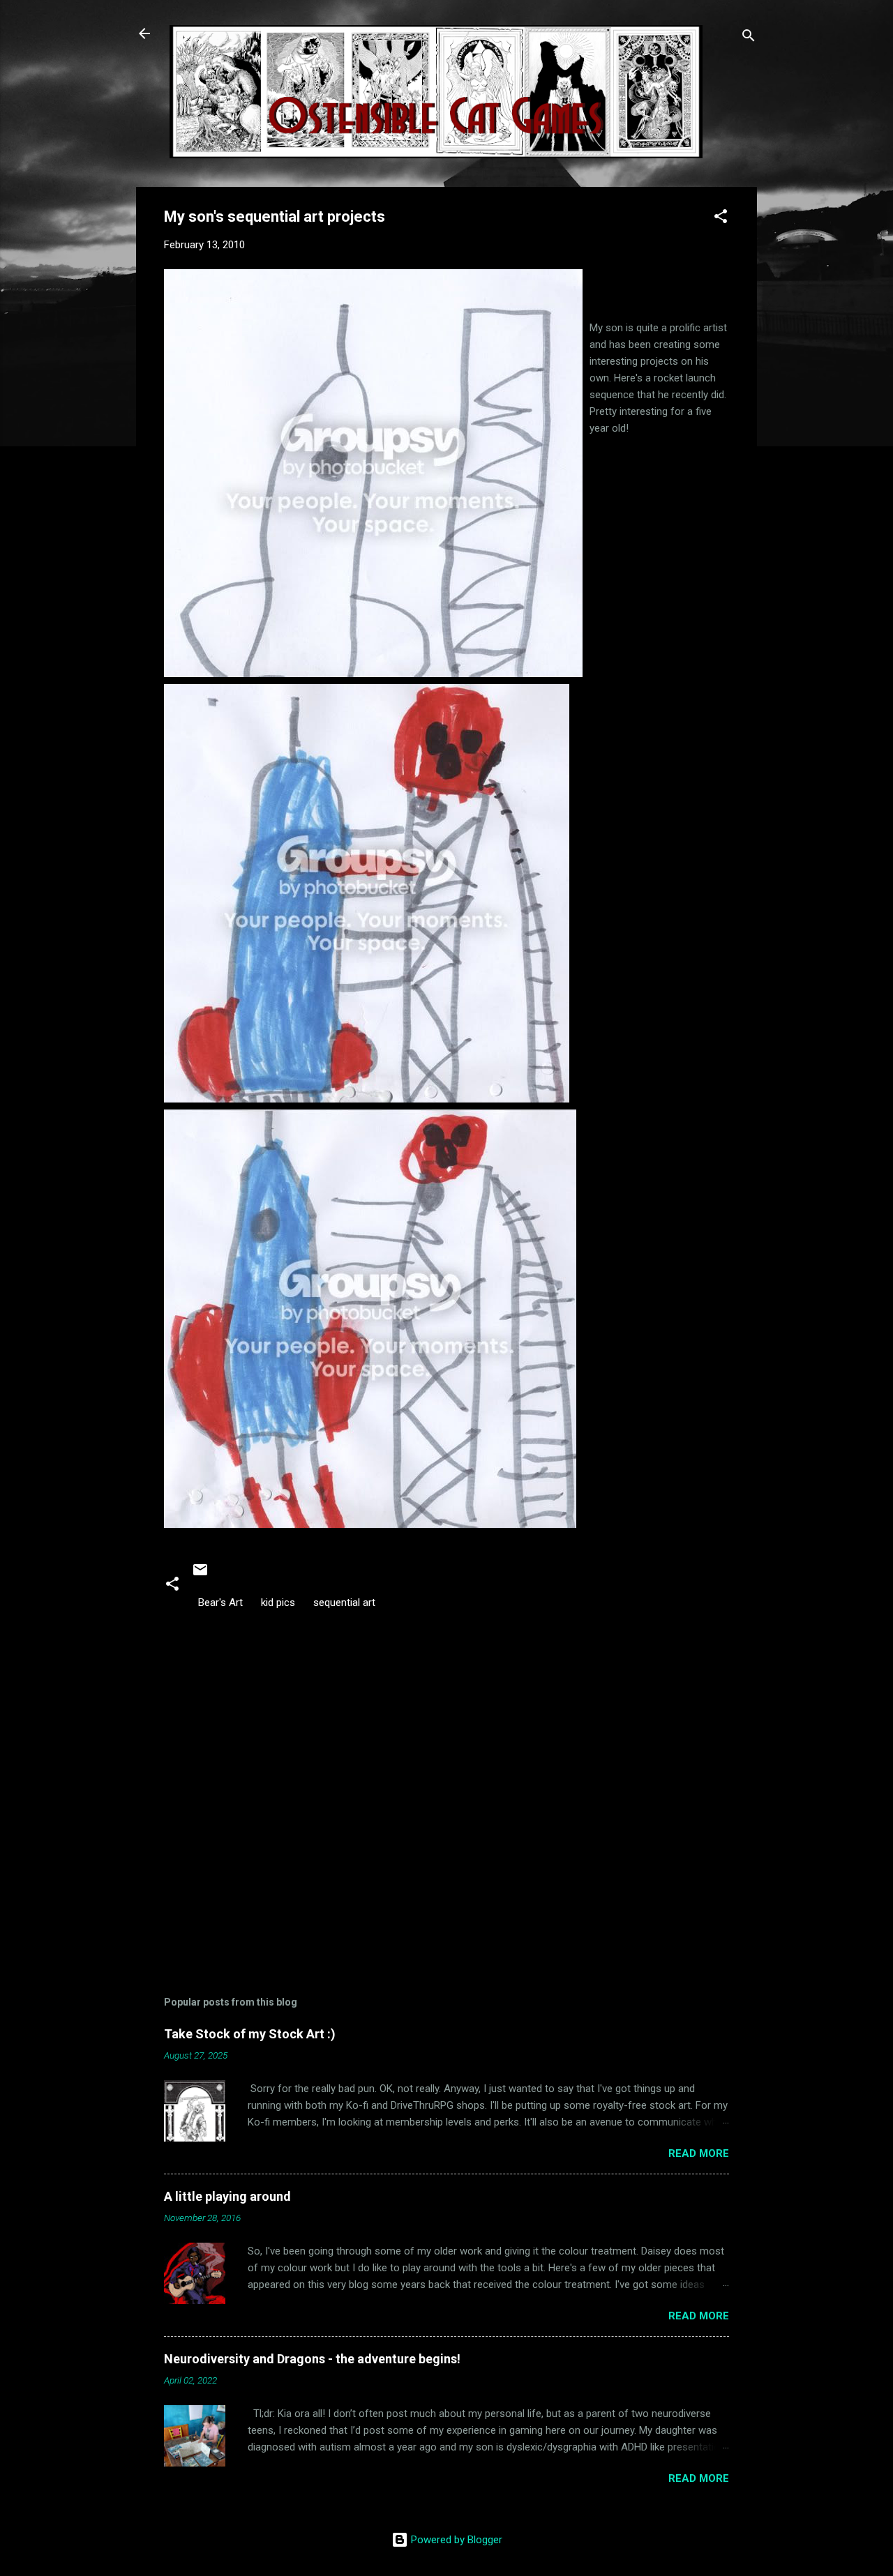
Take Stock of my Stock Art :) (250, 2034)
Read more (699, 2153)
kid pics (278, 1603)
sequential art (344, 1603)
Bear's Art (220, 1603)
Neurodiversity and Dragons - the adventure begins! (312, 2359)
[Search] (749, 38)
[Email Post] (200, 1575)
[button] (721, 219)
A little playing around (227, 2196)
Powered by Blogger (455, 2540)
